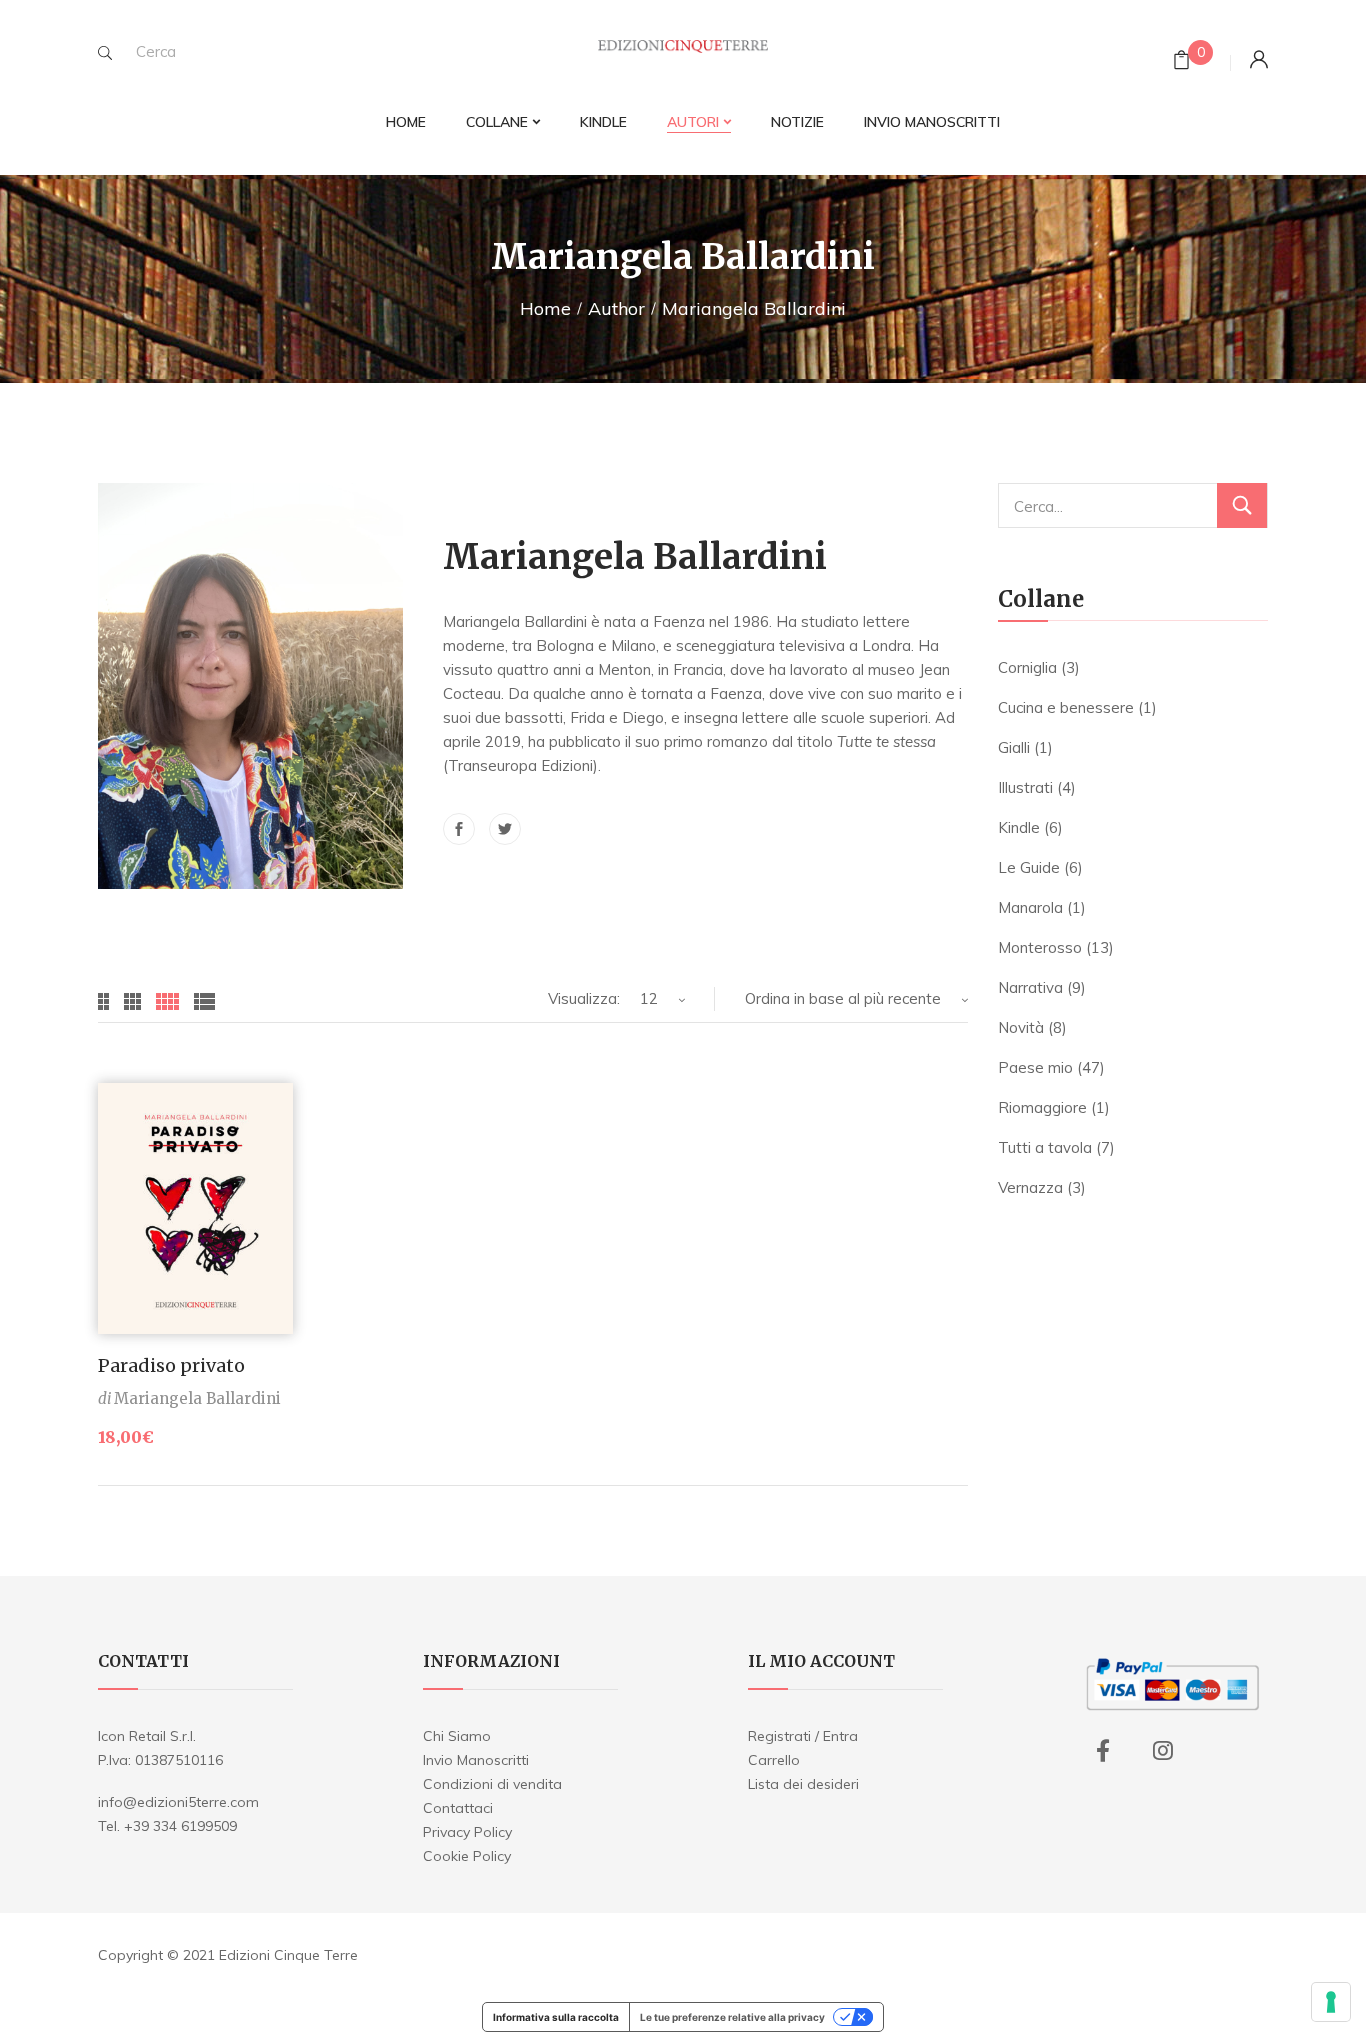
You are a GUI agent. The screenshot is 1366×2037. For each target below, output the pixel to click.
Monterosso (1040, 947)
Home (545, 308)
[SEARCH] (105, 53)
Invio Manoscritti (476, 1760)
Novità (1021, 1027)
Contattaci (458, 1808)
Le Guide (1029, 867)
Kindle (1019, 827)
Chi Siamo (457, 1736)
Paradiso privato (171, 1365)
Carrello (774, 1760)
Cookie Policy (467, 1856)
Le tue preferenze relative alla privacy (732, 2017)
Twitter (505, 829)
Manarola (1030, 907)
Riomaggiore (1042, 1107)
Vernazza (1030, 1187)
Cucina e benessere (1066, 707)
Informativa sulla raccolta (556, 2017)
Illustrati (1025, 787)
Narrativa (1030, 987)
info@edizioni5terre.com (178, 1802)
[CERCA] (1242, 505)
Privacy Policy (467, 1832)
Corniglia (1027, 667)
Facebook (459, 829)
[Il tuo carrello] (1181, 62)
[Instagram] (1163, 1751)
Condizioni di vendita (492, 1784)
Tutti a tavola (1045, 1147)
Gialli (1014, 747)
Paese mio (1035, 1067)
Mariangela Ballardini (197, 1398)
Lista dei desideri (803, 1784)
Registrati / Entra (803, 1736)
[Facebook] (1103, 1751)
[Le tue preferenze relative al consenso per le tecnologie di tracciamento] (1331, 2002)
